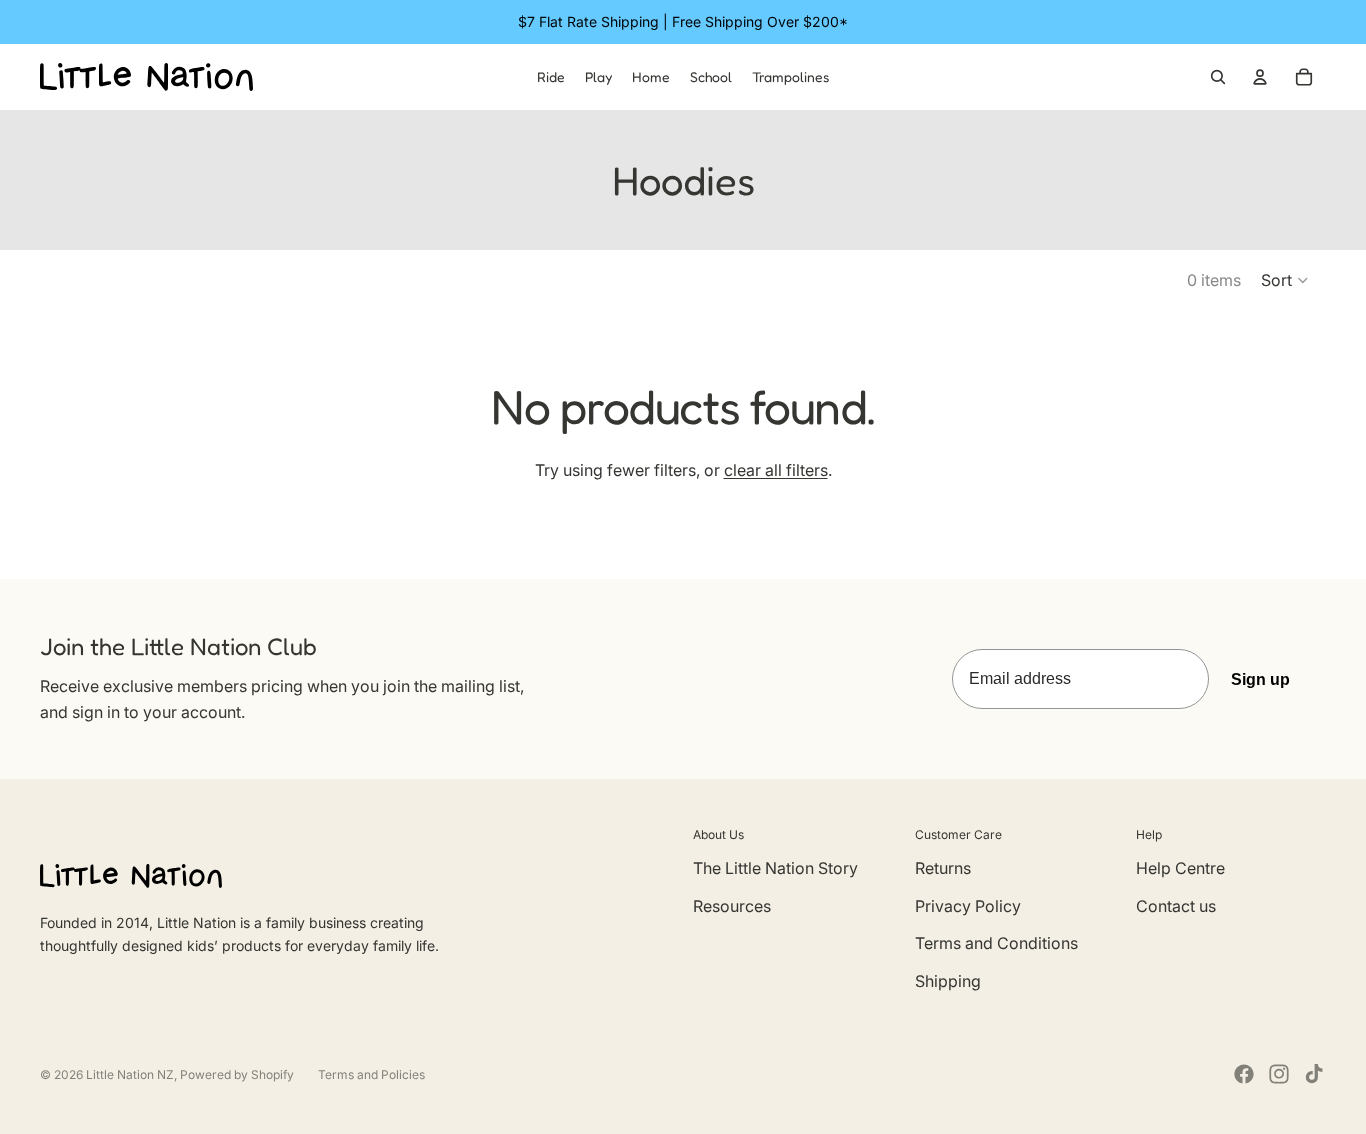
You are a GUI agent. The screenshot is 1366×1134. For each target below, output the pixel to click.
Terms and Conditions (996, 943)
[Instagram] (1279, 1074)
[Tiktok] (1314, 1074)
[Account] (1260, 77)
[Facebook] (1244, 1074)
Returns (943, 868)
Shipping (948, 981)
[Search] (1218, 77)
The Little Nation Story (775, 868)
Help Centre (1180, 868)
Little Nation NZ (130, 1074)
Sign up (1260, 679)
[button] (1285, 280)
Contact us (1176, 906)
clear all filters (776, 470)
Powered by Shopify (237, 1074)
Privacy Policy (968, 906)
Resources (732, 906)
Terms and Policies (371, 1074)
